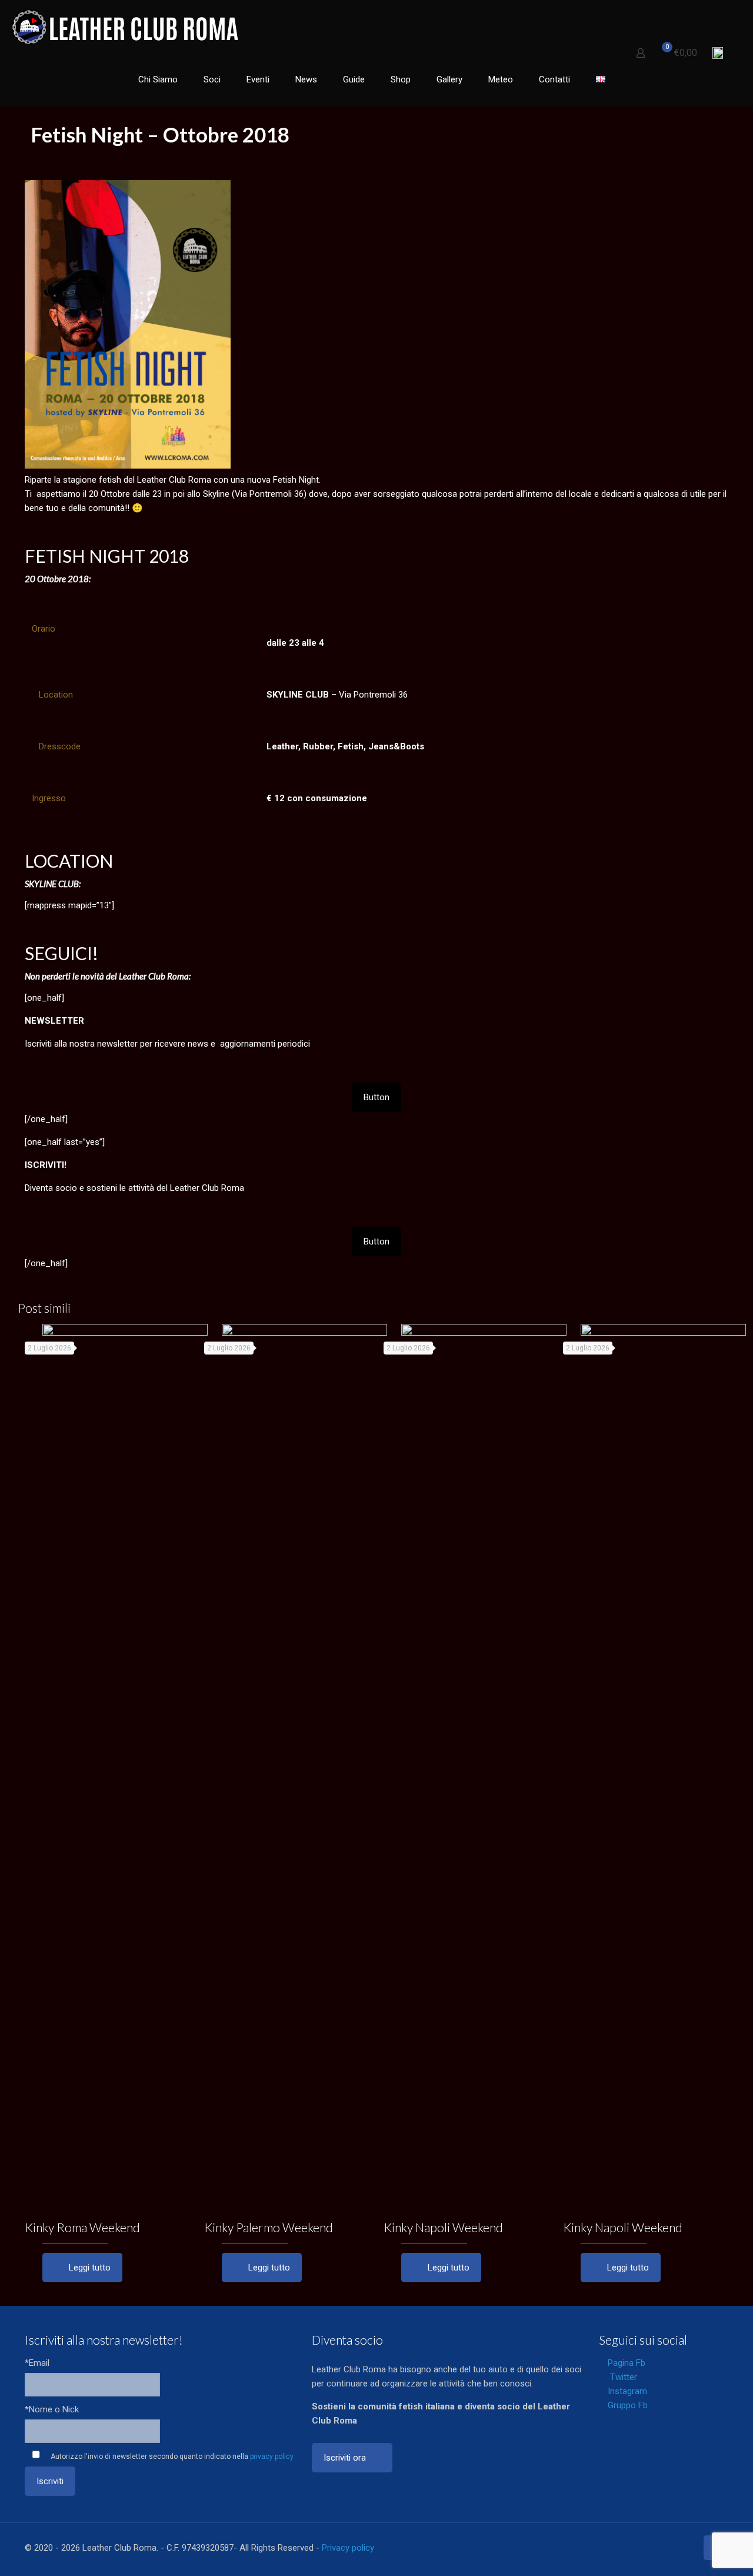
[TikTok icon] (687, 2548)
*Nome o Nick (52, 2409)
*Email (37, 2363)
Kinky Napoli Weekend (443, 2227)
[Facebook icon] (626, 2548)
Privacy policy (348, 2548)
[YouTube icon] (650, 2548)
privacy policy (272, 2457)
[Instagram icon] (663, 2548)
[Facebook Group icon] (675, 2548)
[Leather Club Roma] (127, 26)
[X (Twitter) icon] (638, 2548)
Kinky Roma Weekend (82, 2227)
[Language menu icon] (722, 53)
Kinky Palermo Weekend (269, 2227)
